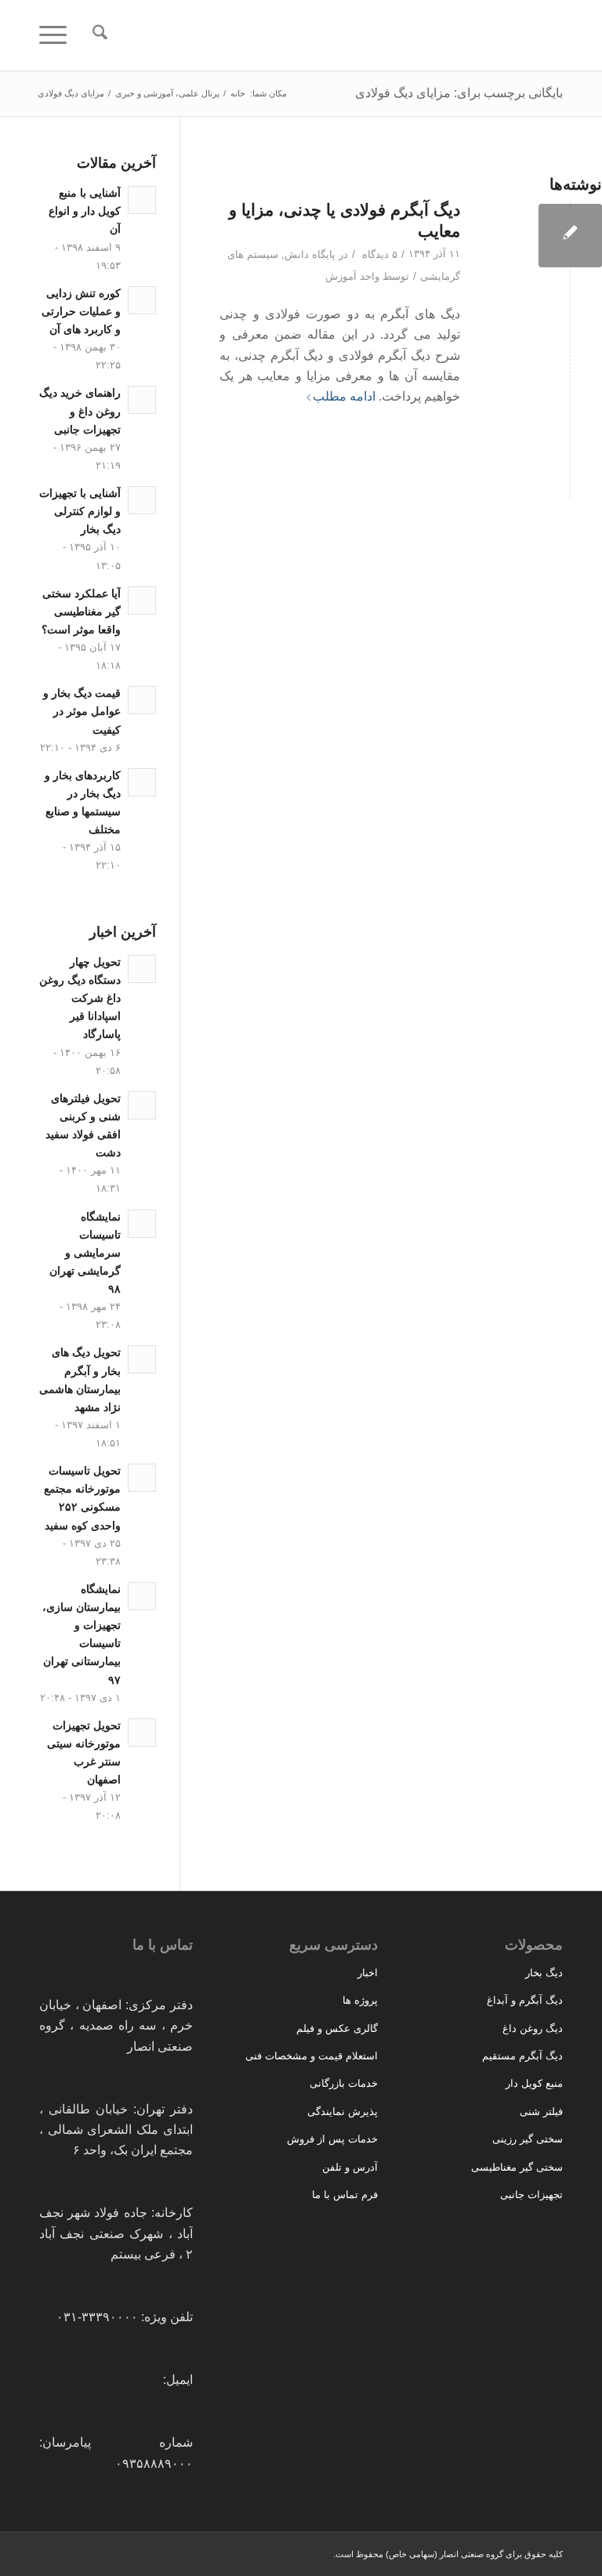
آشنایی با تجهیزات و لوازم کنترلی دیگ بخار (80, 512)
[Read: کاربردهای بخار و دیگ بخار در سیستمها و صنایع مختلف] (142, 782)
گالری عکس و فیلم (337, 2028)
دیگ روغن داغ (533, 2028)
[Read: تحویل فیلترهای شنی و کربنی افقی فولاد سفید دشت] (142, 1105)
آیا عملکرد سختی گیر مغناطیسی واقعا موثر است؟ (81, 612)
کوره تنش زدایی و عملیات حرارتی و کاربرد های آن (81, 312)
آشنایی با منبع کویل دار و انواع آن (85, 211)
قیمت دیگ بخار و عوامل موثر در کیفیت (82, 711)
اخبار (368, 1973)
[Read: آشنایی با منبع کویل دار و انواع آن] (142, 200)
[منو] (58, 35)
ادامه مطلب (344, 396)
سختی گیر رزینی (528, 2139)
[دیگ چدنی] (570, 236)
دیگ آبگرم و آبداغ (525, 2000)
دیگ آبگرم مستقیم (522, 2056)
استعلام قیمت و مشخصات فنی (312, 2056)
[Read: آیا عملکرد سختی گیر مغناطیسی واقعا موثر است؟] (142, 600)
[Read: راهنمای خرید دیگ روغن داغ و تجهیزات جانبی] (142, 400)
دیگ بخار (544, 1973)
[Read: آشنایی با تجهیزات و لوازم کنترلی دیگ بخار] (142, 500)
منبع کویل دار (534, 2083)
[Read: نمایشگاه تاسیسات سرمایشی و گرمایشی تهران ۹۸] (142, 1224)
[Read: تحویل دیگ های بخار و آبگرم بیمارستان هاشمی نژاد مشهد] (142, 1359)
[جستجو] (92, 35)
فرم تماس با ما (345, 2195)
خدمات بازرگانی (344, 2083)
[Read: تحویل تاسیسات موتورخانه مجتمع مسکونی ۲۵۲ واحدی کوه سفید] (142, 1478)
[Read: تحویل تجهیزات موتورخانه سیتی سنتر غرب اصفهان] (142, 1732)
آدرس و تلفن (350, 2167)
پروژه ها (360, 2000)
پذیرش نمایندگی (343, 2112)
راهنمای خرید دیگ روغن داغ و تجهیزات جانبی (80, 411)
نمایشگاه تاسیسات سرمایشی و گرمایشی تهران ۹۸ (85, 1254)
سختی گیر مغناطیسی (517, 2167)
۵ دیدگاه (378, 254)
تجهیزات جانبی (531, 2195)
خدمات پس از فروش (332, 2139)
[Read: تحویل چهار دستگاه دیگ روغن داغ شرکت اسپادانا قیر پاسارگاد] (142, 969)
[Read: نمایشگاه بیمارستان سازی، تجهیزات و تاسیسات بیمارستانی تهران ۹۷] (142, 1596)
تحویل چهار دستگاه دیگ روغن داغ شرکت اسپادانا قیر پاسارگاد (80, 999)
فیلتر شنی (541, 2112)
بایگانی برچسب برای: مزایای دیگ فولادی (459, 93)
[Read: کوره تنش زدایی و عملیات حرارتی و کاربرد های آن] (142, 300)
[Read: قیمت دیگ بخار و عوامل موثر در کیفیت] (142, 700)
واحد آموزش (352, 276)
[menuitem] (92, 35)
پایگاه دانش (310, 254)
